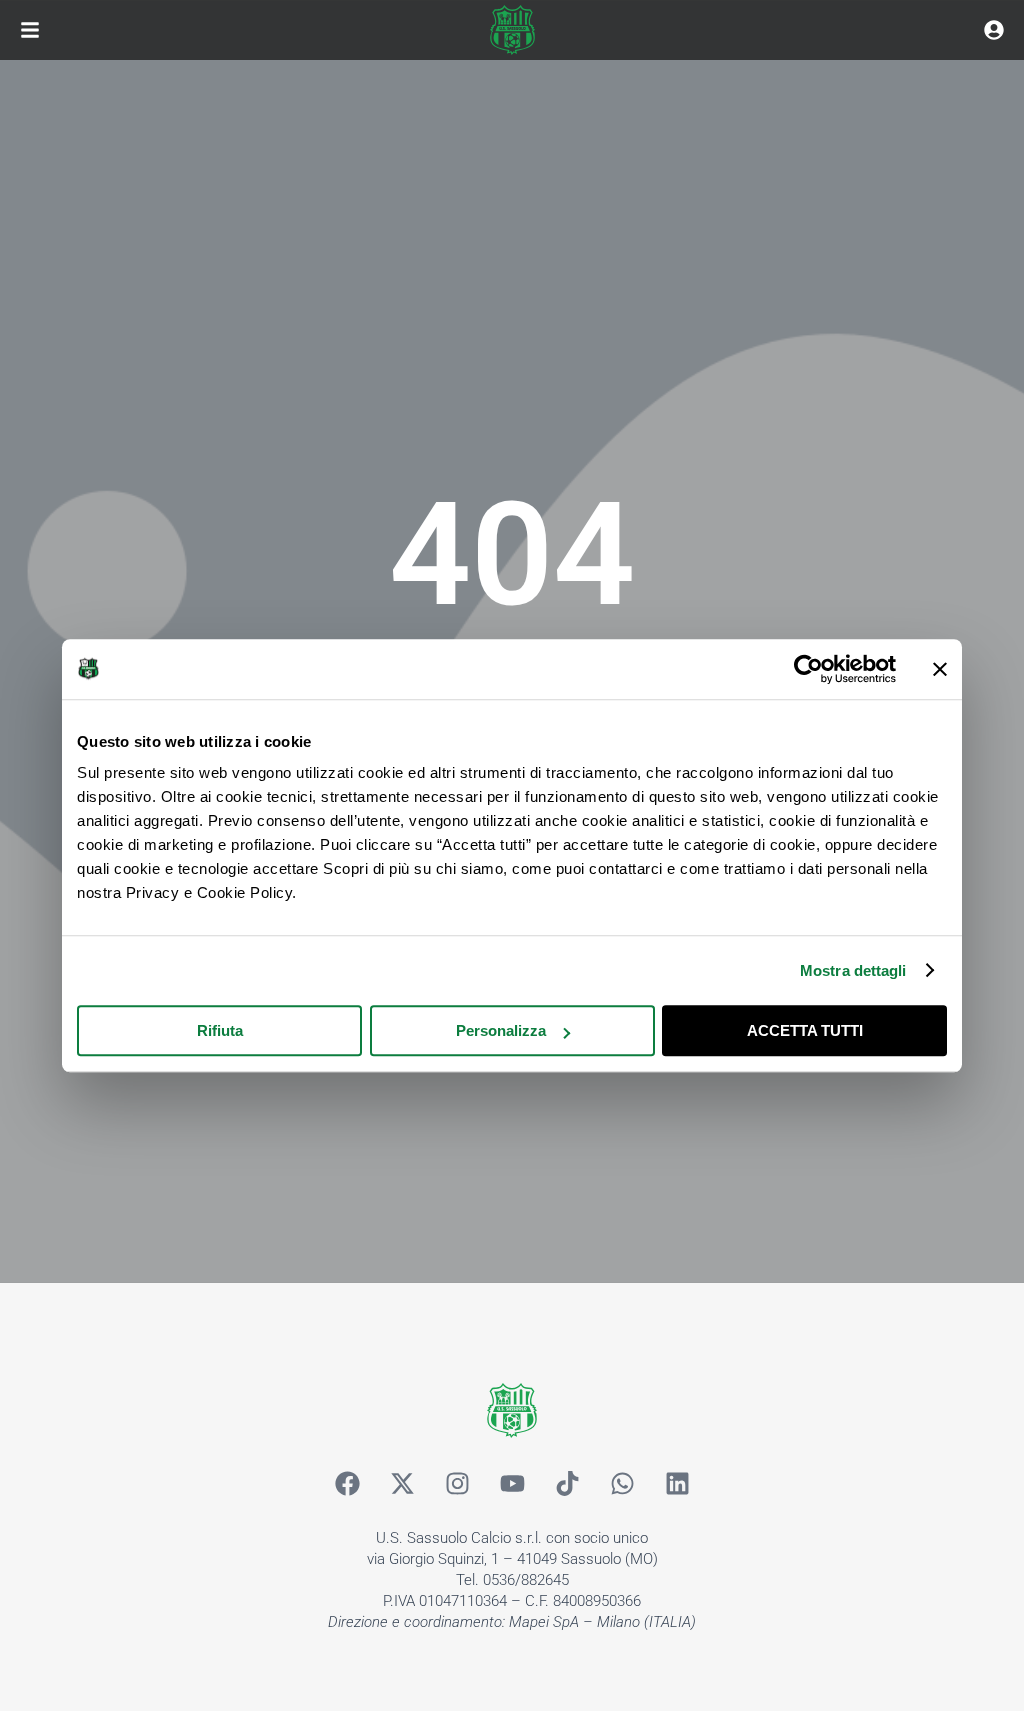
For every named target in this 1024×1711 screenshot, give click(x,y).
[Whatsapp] (622, 1483)
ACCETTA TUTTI (805, 1030)
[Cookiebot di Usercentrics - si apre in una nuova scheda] (808, 669)
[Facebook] (347, 1483)
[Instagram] (457, 1483)
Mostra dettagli (853, 970)
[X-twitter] (402, 1483)
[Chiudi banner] (940, 669)
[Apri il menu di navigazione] (30, 30)
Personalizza (501, 1030)
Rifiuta (220, 1030)
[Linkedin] (677, 1483)
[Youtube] (512, 1483)
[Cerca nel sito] (994, 30)
